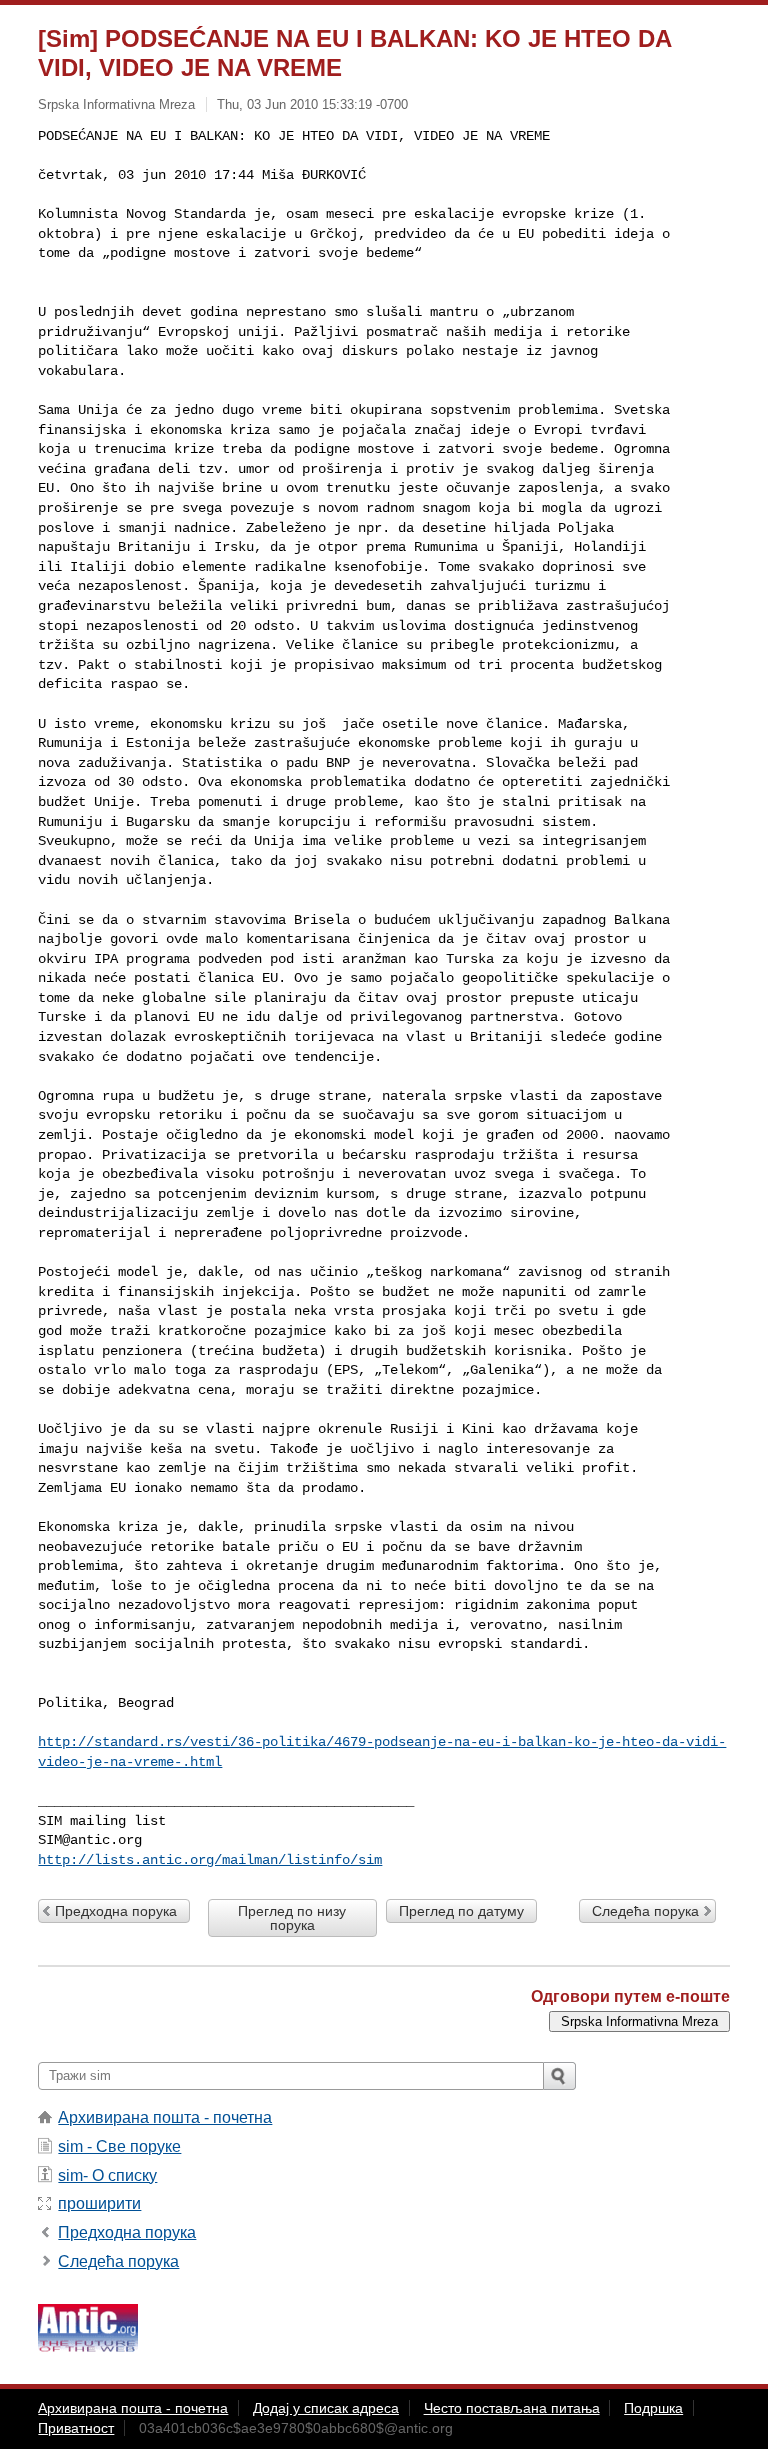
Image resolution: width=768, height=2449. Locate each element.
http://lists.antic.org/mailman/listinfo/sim (210, 1860)
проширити (99, 2203)
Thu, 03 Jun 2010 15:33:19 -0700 (312, 104)
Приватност (76, 2428)
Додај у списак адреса (326, 2408)
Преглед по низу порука (292, 1918)
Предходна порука (116, 1911)
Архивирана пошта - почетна (165, 2117)
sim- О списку (107, 2175)
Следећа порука (645, 1911)
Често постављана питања (512, 2408)
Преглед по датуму (461, 1911)
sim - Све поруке (119, 2146)
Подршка (653, 2408)
